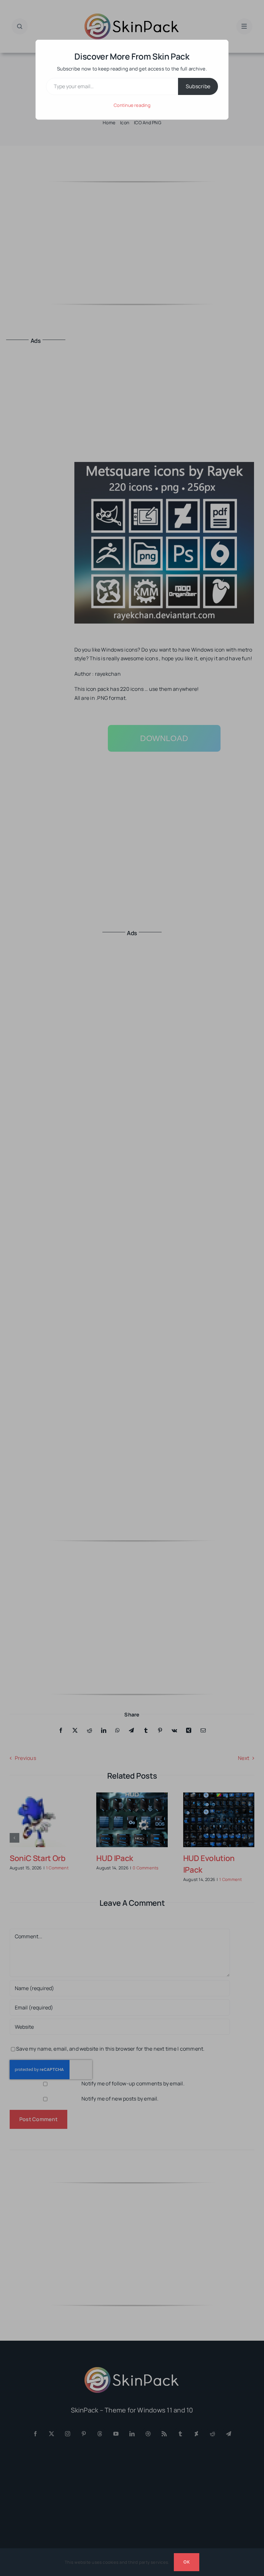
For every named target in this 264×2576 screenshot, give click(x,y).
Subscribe (198, 86)
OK (186, 2562)
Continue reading (132, 105)
